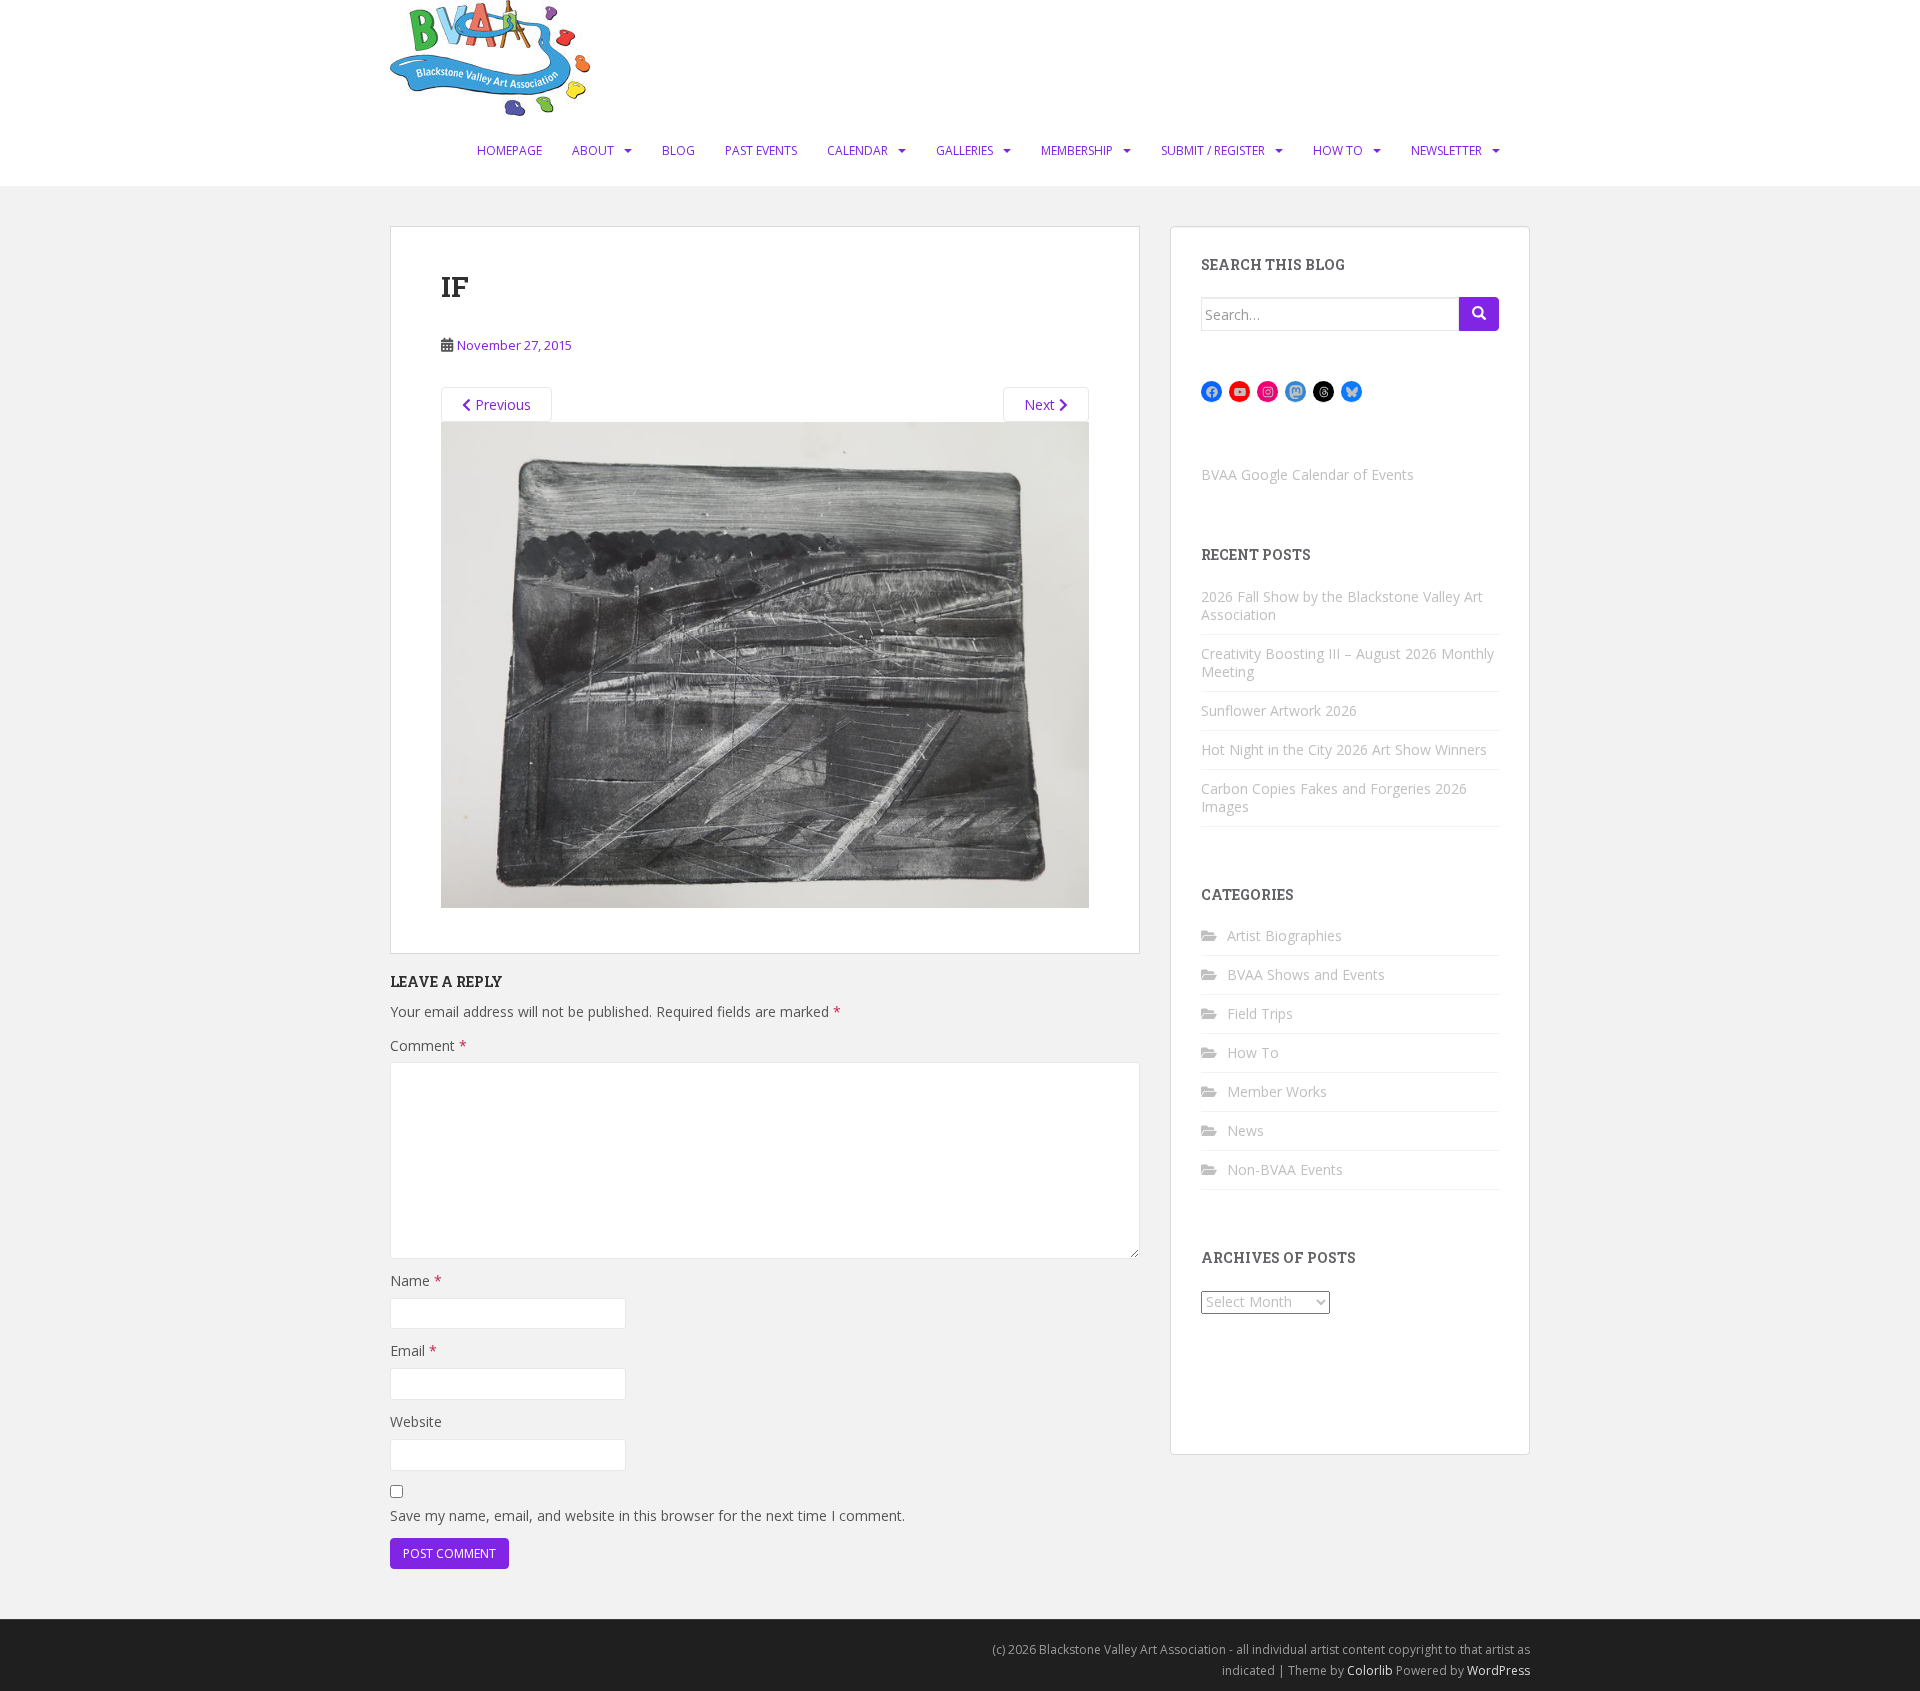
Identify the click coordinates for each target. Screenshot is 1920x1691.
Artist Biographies (1284, 935)
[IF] (765, 663)
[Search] (1479, 314)
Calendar (857, 150)
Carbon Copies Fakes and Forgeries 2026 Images (1334, 797)
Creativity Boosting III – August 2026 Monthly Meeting (1347, 662)
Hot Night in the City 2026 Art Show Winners (1344, 749)
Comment (428, 1045)
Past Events (761, 150)
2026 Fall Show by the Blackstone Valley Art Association (1342, 605)
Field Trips (1260, 1013)
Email (413, 1350)
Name (416, 1280)
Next (1041, 404)
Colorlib (1370, 1670)
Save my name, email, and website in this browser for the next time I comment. (647, 1515)
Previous (501, 404)
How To (1338, 150)
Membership (1077, 150)
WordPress (1498, 1670)
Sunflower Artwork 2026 (1279, 710)
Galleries (964, 150)
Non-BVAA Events (1285, 1169)
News (1245, 1130)
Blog (678, 150)
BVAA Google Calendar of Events (1307, 474)
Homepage (509, 150)
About (593, 150)
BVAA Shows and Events (1306, 974)
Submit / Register (1213, 150)
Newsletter (1446, 150)
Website (416, 1421)
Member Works (1277, 1091)
